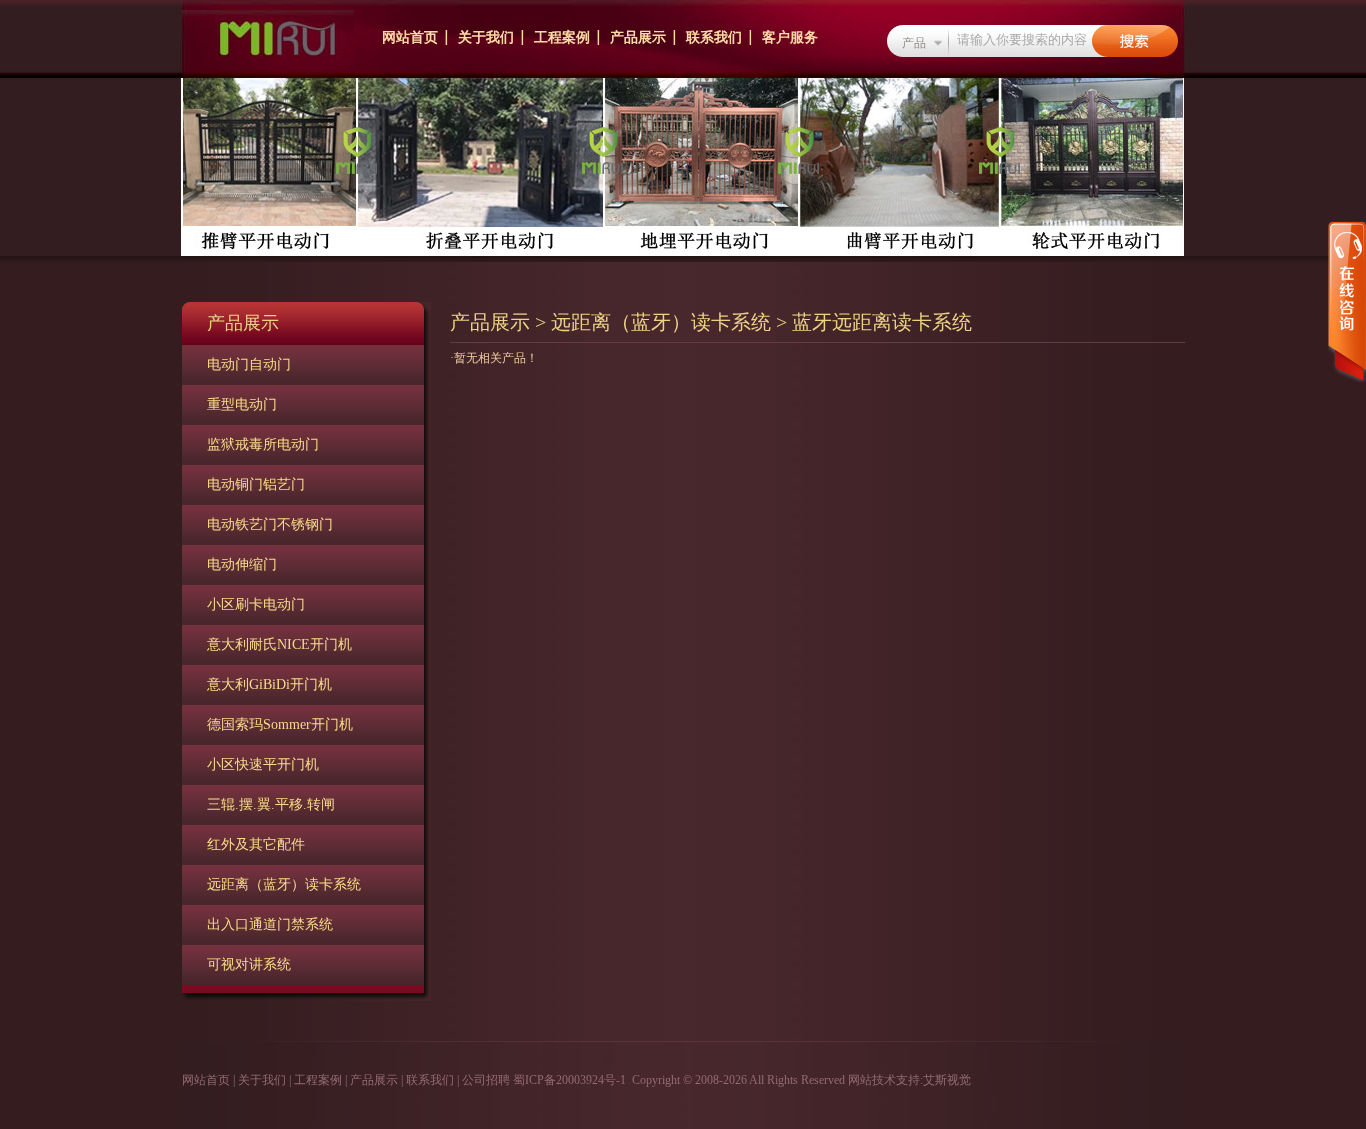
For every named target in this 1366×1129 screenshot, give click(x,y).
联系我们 (714, 37)
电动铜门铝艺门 (256, 484)
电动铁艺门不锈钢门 (270, 524)
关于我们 (486, 37)
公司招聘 (486, 1080)
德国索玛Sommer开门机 (280, 724)
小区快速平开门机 (263, 764)
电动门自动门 (249, 364)
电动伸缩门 (242, 564)
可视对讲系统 (249, 964)
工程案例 (562, 37)
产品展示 (638, 37)
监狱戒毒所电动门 (263, 444)
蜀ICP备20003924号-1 (569, 1080)
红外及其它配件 (256, 844)
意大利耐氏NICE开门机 (279, 644)
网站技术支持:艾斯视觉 (908, 1080)
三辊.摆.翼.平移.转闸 (271, 804)
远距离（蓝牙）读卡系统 (284, 884)
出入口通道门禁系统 (270, 924)
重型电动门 (242, 404)
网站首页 (410, 37)
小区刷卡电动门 (256, 604)
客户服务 (790, 37)
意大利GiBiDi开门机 (269, 684)
